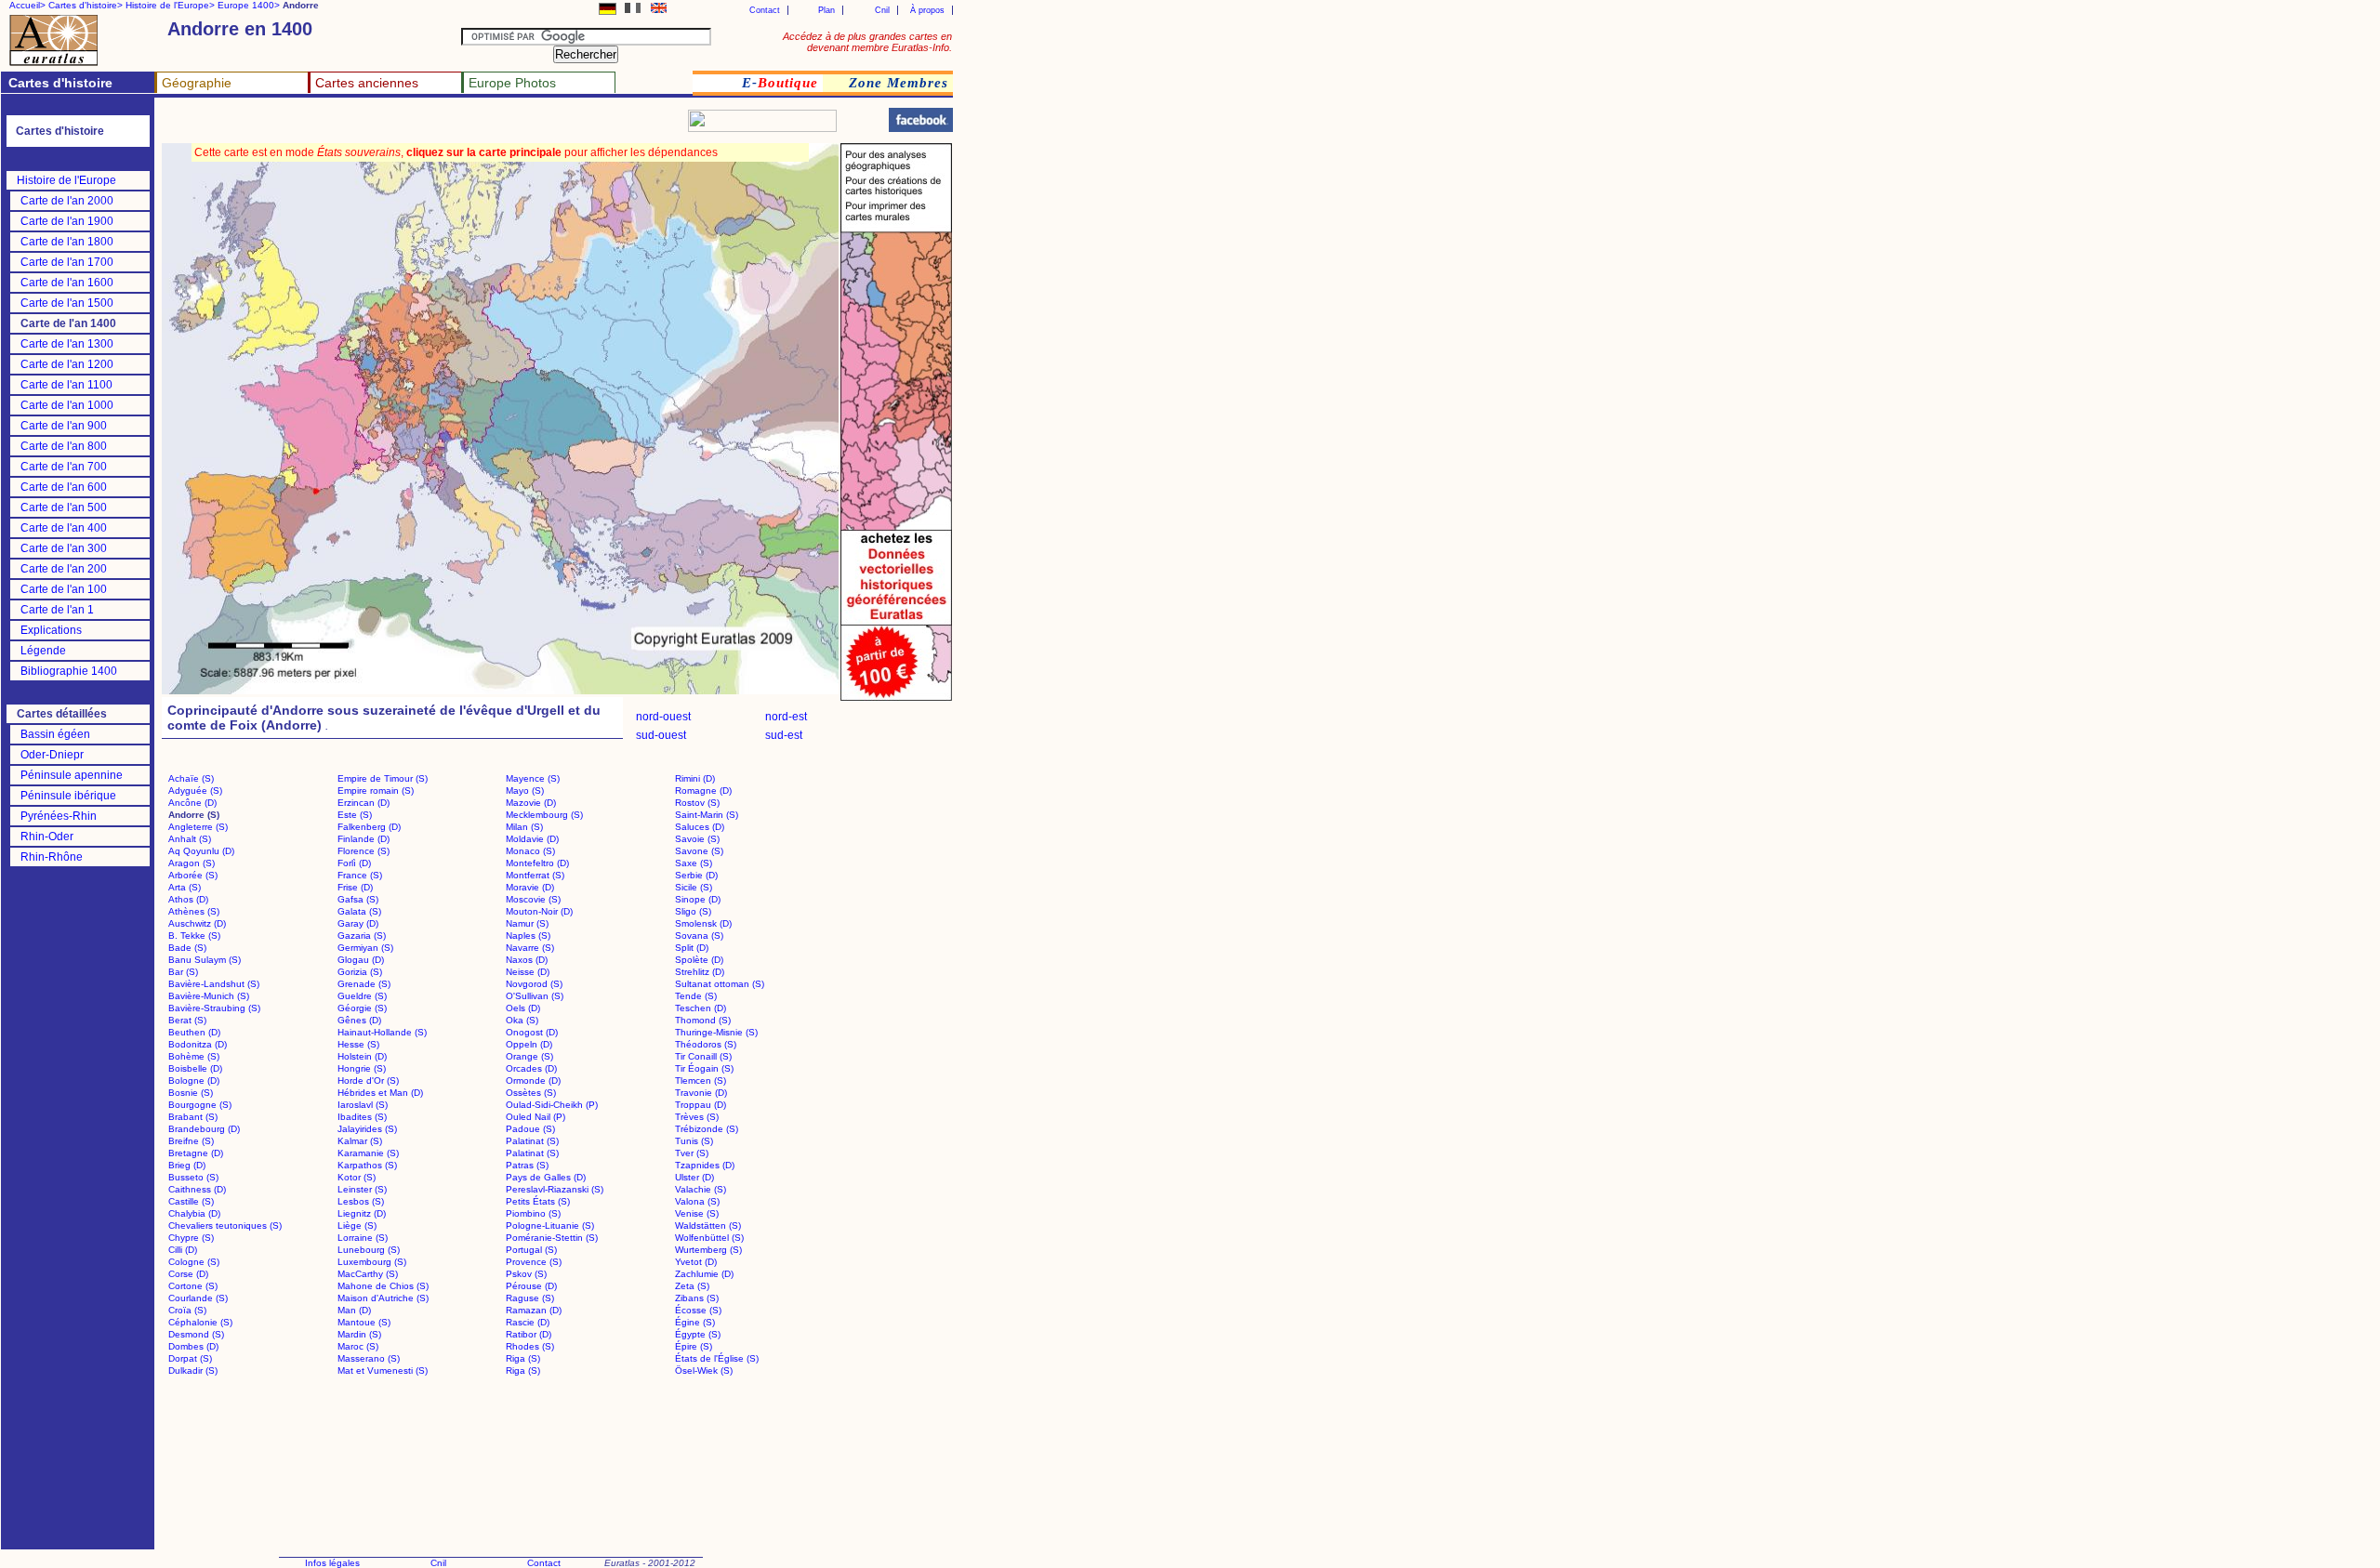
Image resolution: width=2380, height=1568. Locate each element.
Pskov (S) (526, 1274)
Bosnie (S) (191, 1093)
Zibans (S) (697, 1298)
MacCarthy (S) (368, 1274)
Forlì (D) (354, 863)
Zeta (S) (692, 1286)
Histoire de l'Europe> (170, 5)
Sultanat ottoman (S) (720, 984)
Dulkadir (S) (193, 1370)
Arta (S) (185, 887)
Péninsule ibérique (68, 796)
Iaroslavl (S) (363, 1105)
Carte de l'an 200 (64, 569)
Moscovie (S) (533, 899)
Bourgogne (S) (200, 1105)
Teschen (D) (701, 1008)
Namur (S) (527, 923)
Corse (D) (188, 1274)
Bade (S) (187, 948)
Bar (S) (183, 972)
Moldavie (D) (532, 839)
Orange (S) (529, 1056)
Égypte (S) (698, 1334)
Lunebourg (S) (369, 1250)
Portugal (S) (531, 1250)
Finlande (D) (364, 839)
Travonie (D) (701, 1093)
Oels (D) (523, 1008)
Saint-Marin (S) (707, 815)
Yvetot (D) (696, 1262)
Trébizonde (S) (707, 1129)
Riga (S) (523, 1358)
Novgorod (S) (534, 984)
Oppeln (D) (529, 1044)
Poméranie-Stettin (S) (552, 1238)
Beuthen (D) (194, 1032)
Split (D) (692, 948)
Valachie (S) (701, 1189)
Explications (51, 630)
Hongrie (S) (362, 1068)
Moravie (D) (530, 887)
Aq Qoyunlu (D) (201, 851)
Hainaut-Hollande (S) (382, 1032)
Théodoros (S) (706, 1044)
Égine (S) (695, 1322)
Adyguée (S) (195, 791)
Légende (43, 651)
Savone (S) (699, 851)
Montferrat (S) (535, 875)
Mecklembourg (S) (544, 815)
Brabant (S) (193, 1117)
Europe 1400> (249, 5)
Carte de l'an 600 (64, 487)
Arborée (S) (193, 875)
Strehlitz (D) (700, 972)
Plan (826, 10)
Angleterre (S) (198, 827)
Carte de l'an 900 (64, 426)
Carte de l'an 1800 (67, 242)
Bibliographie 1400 (69, 671)
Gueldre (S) (362, 996)
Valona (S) (697, 1201)
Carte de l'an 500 (64, 507)
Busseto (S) (193, 1177)
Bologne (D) (194, 1080)
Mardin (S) (359, 1334)
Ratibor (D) (529, 1334)
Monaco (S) (530, 851)
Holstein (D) (362, 1056)
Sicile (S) (694, 887)
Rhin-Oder (47, 837)
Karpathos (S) (367, 1165)
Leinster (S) (362, 1189)
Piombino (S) (533, 1213)
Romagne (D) (703, 791)
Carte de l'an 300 (64, 548)
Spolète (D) (699, 960)
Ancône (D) (192, 803)
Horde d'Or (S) (368, 1080)
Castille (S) (191, 1201)
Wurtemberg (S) (708, 1250)
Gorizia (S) (360, 972)
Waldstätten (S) (708, 1225)
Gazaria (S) (362, 936)
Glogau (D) (361, 960)
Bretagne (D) (196, 1153)
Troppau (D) (701, 1105)
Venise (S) (697, 1213)
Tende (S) (696, 996)
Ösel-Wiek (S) (704, 1370)
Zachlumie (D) (704, 1274)
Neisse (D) (528, 972)
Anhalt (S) (190, 839)
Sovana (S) (699, 936)
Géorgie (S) (362, 1008)
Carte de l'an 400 (64, 528)
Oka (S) (522, 1020)
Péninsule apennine (72, 775)
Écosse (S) (698, 1310)
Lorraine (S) (363, 1238)
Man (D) (354, 1310)
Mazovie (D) (531, 803)
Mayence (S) (533, 778)
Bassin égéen (55, 734)
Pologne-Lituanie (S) (550, 1225)
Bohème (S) (194, 1056)
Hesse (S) (358, 1044)
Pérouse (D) (531, 1286)
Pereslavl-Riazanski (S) (555, 1189)
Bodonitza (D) (198, 1044)
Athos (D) (188, 899)
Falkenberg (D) (369, 827)
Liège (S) (357, 1225)
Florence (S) (364, 851)
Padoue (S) (530, 1129)
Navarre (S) (530, 948)
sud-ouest (661, 735)
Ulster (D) (694, 1177)
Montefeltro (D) (537, 863)
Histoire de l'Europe (66, 180)
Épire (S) (694, 1346)
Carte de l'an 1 (57, 610)
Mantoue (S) (364, 1322)
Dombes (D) (193, 1346)
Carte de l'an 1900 (67, 221)
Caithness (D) (197, 1189)
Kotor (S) (357, 1177)
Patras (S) (527, 1165)
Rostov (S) (697, 803)
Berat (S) (187, 1020)
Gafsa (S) (358, 899)
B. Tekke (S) (194, 936)
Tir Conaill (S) (703, 1056)
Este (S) (355, 815)
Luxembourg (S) (372, 1262)
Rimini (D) (695, 778)
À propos (927, 10)
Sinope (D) (698, 899)
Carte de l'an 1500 (67, 303)
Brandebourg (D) (204, 1129)
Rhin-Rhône (52, 857)
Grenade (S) (364, 984)
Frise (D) (355, 887)
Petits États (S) (538, 1201)
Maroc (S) (358, 1346)
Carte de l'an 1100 (66, 385)
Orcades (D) (531, 1068)
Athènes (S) (194, 911)
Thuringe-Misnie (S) (716, 1032)
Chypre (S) (191, 1238)
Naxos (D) (527, 960)
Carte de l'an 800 (64, 446)
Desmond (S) (196, 1334)
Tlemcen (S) (701, 1080)
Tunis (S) (694, 1141)
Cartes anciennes (367, 83)
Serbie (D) (696, 875)
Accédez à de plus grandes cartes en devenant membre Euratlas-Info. (867, 42)
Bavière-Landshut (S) (214, 984)
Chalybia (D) (194, 1213)
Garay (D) (358, 923)
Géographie (197, 83)
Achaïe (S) (191, 778)
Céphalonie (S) (200, 1322)
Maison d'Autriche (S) (383, 1298)
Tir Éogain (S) (704, 1068)
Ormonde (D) (533, 1080)
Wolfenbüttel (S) (709, 1238)
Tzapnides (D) (705, 1165)
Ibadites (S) (362, 1117)
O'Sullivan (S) (535, 996)
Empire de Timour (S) (383, 778)
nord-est (786, 717)
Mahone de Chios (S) (383, 1286)
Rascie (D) (528, 1322)
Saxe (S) (694, 863)
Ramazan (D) (534, 1310)
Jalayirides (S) (367, 1129)
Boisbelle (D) (195, 1068)
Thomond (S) (703, 1020)
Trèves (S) (697, 1117)
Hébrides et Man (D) (380, 1093)
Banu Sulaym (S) (205, 960)
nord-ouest (663, 717)
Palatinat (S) (532, 1141)
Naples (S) (528, 936)
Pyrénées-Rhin (59, 816)
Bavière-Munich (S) (209, 996)
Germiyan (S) (365, 948)
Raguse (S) (530, 1298)
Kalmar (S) (360, 1141)
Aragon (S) (192, 863)
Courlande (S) (198, 1298)
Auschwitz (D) (197, 923)
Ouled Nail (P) (535, 1117)
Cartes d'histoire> (86, 5)
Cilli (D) (183, 1250)
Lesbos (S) (361, 1201)
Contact (765, 10)
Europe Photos (512, 83)
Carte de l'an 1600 (67, 283)
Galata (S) (359, 911)
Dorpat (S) (190, 1358)
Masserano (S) (369, 1358)
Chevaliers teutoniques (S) (225, 1225)
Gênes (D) (359, 1020)
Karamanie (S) (368, 1153)
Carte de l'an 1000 (67, 405)
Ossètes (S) (531, 1093)
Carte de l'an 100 (64, 589)
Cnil (882, 10)
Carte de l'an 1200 (67, 364)
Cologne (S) (194, 1262)
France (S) (360, 875)
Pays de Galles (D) (546, 1177)
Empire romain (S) (376, 791)
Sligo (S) (693, 911)
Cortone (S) (193, 1286)
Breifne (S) (191, 1141)
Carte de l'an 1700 (67, 262)
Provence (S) (534, 1262)
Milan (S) (524, 827)
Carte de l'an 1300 (67, 344)
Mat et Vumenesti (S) (383, 1370)
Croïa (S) (187, 1310)
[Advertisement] (383, 126)
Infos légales (332, 1563)
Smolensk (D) (703, 923)
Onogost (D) (532, 1032)
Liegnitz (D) (362, 1213)
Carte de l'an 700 (64, 467)
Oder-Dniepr (52, 755)
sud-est (784, 735)
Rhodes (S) (530, 1346)
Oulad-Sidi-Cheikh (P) (552, 1105)
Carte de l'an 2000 (67, 201)
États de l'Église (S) (717, 1358)
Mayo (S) (525, 791)
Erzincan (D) (364, 803)
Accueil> (27, 5)
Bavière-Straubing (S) (214, 1008)
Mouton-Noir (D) (539, 911)
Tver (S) (692, 1153)
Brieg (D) (187, 1165)
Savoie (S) (697, 839)
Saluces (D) (700, 827)
